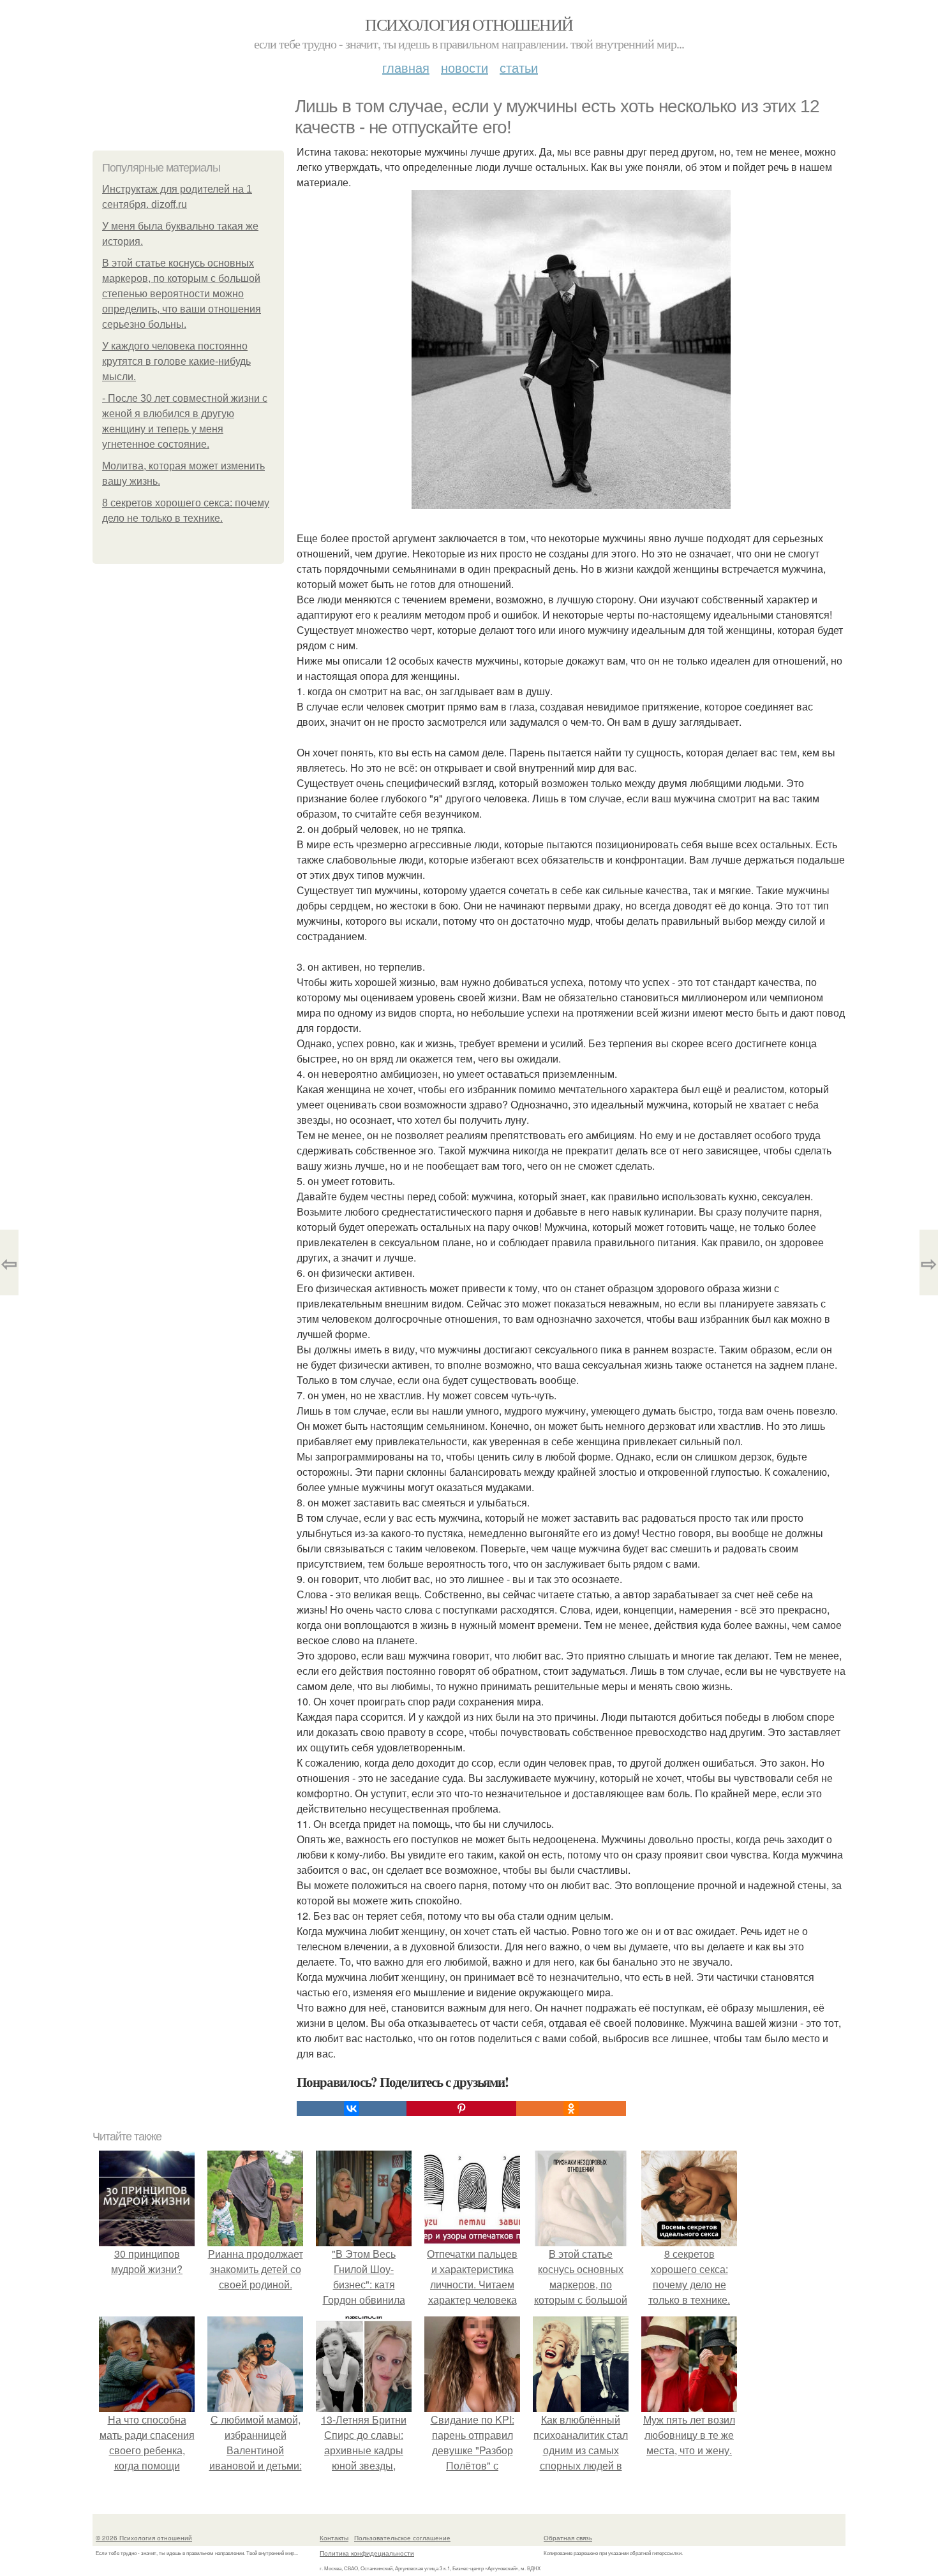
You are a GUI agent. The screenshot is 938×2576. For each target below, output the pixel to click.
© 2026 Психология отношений (144, 2538)
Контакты (334, 2538)
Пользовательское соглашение (402, 2538)
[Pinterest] (461, 2109)
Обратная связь (568, 2538)
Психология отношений (469, 24)
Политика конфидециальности (367, 2553)
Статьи (519, 67)
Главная (406, 67)
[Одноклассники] (571, 2109)
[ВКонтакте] (352, 2109)
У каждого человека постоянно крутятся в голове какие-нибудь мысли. (176, 361)
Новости (465, 67)
